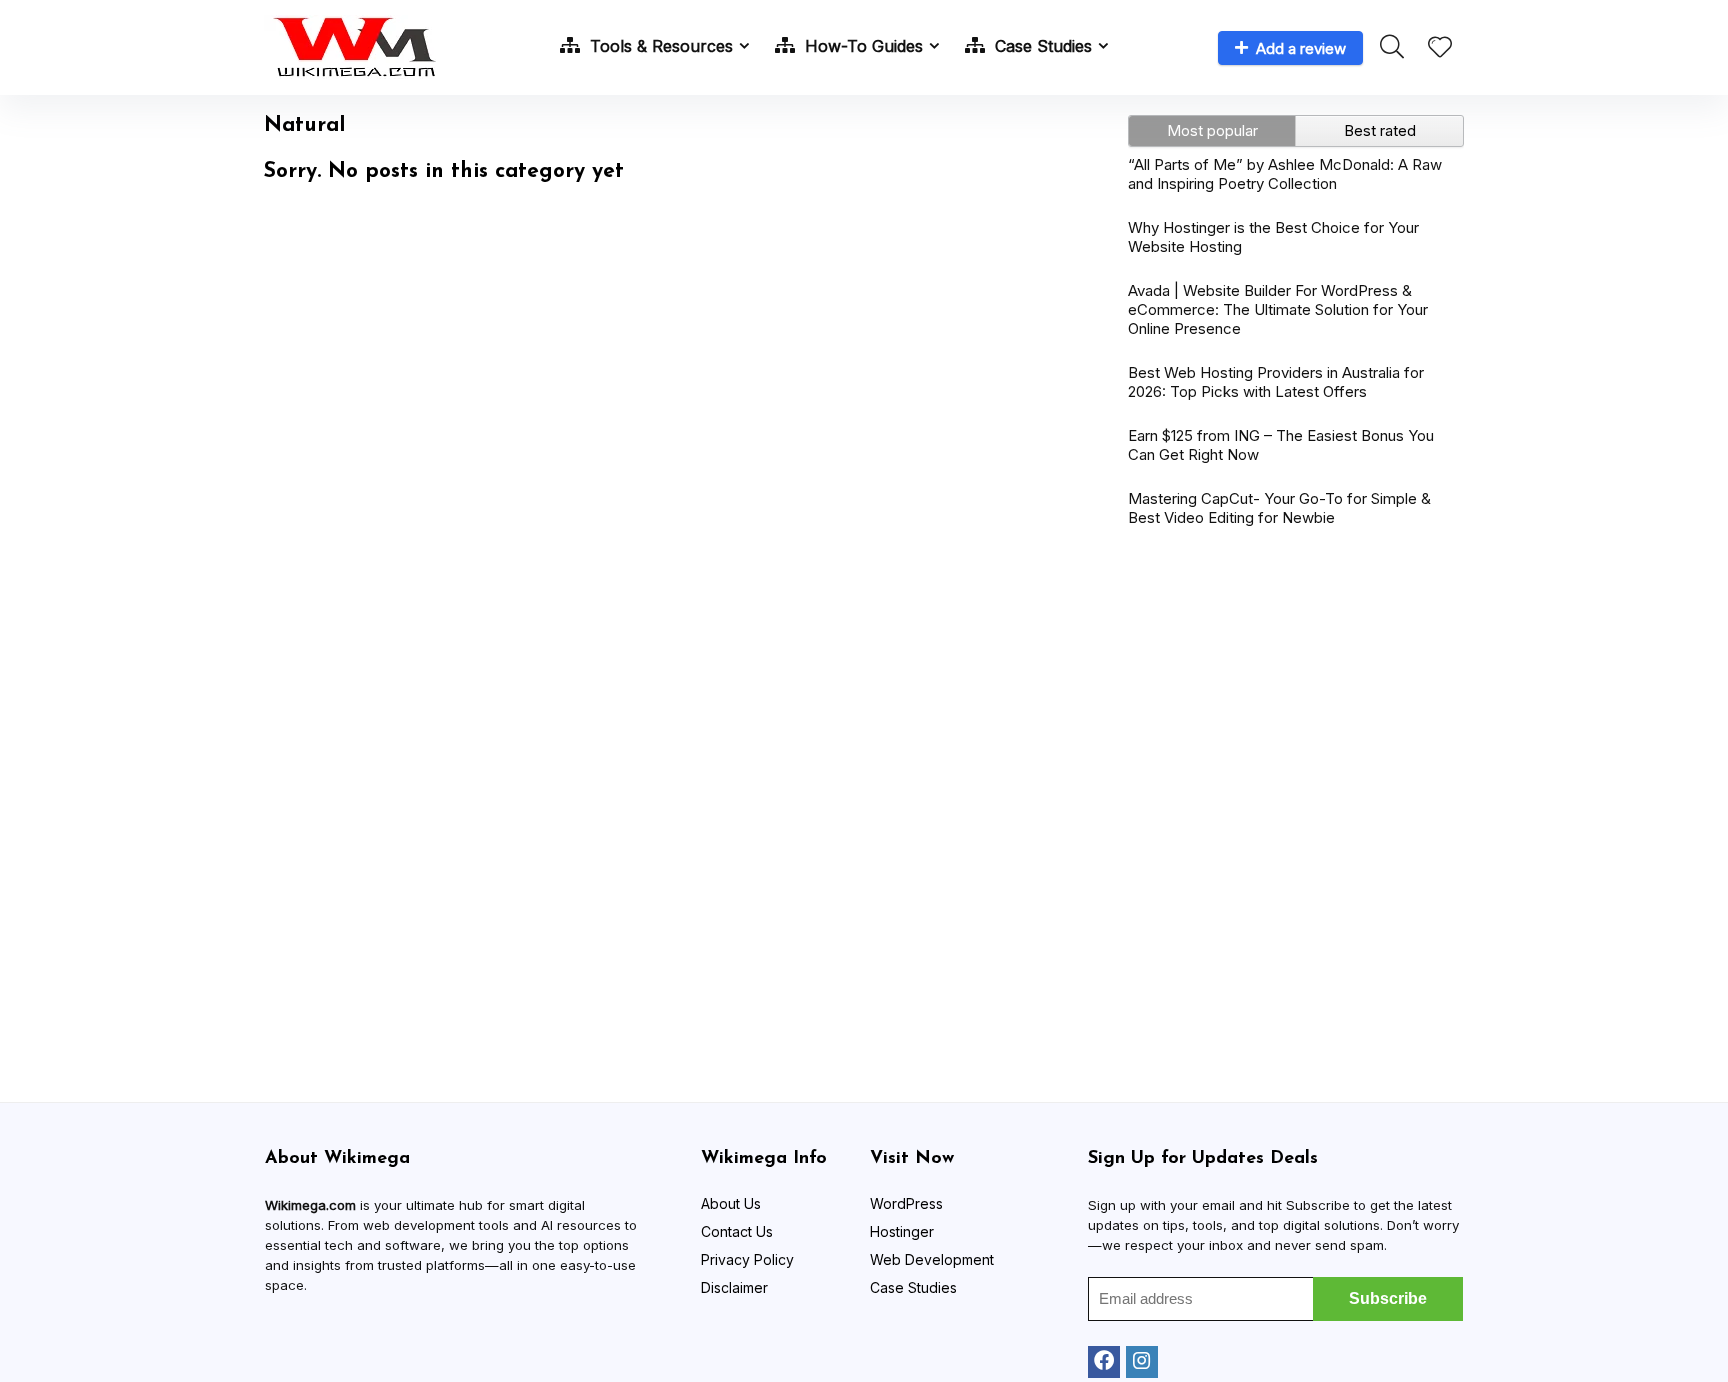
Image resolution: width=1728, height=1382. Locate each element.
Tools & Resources (659, 46)
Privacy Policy (747, 1259)
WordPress (906, 1203)
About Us (731, 1203)
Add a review (1301, 48)
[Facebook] (1104, 1362)
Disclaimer (734, 1287)
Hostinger (902, 1231)
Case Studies (1041, 46)
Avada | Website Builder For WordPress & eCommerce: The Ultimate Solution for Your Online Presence (1278, 309)
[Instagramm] (1142, 1362)
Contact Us (737, 1231)
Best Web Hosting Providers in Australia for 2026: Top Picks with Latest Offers (1276, 382)
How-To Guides (861, 46)
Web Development (932, 1259)
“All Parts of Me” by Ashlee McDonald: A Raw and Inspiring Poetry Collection (1285, 174)
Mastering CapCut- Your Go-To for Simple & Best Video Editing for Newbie (1279, 508)
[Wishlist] (1440, 48)
